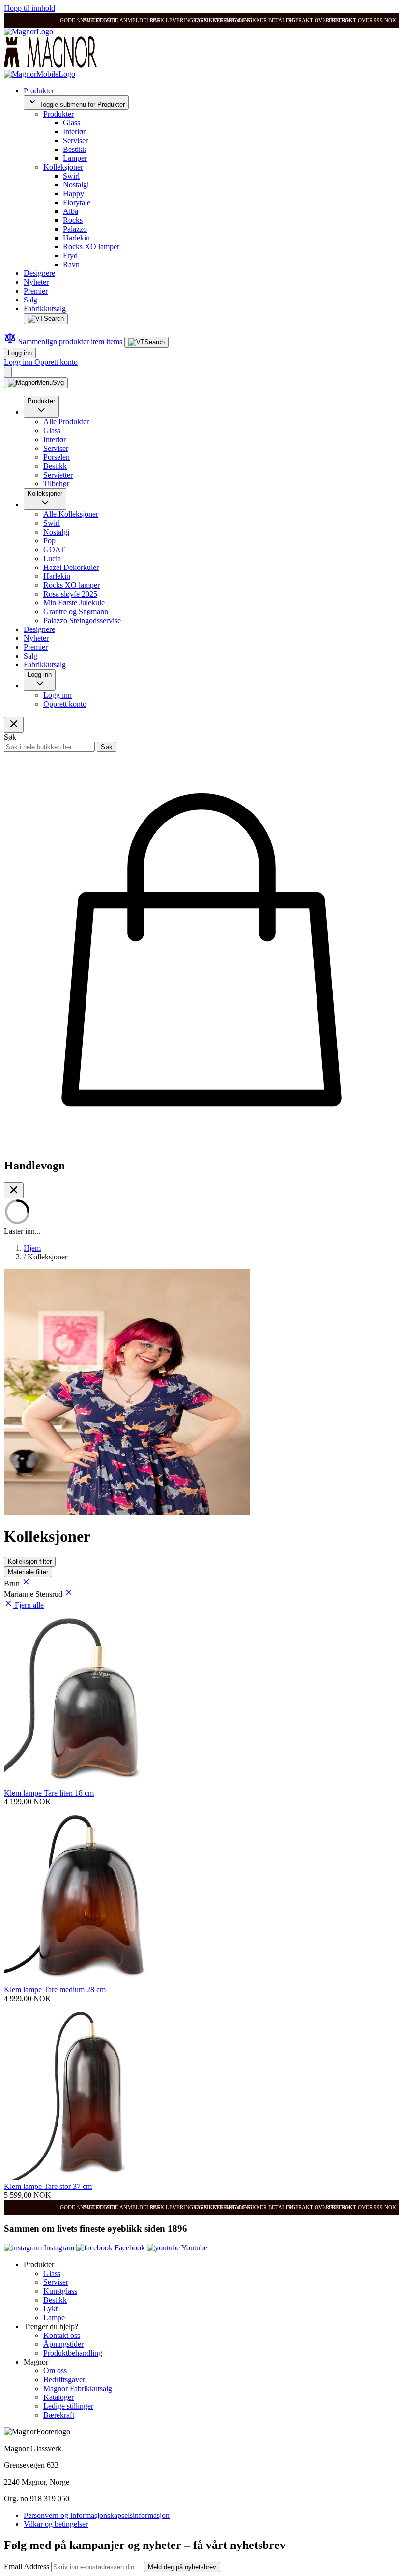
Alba (71, 211)
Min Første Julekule (74, 603)
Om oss (55, 2371)
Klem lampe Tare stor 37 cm (48, 2186)
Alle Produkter (66, 422)
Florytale (77, 202)
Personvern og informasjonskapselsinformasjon (97, 2515)
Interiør (74, 132)
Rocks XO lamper (91, 247)
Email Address (28, 2566)
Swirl (71, 176)
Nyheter (36, 282)
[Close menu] (14, 725)
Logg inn (20, 353)
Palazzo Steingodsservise (82, 620)
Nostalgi (76, 185)
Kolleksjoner (63, 167)
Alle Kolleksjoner (71, 514)
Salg (30, 300)
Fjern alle (29, 1605)
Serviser (75, 140)
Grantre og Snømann (76, 612)
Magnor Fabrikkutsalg (78, 2388)
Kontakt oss (62, 2335)
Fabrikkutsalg (45, 309)
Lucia (52, 558)
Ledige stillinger (68, 2406)
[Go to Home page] (29, 32)
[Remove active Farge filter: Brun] (26, 1583)
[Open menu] (36, 383)
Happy (73, 194)
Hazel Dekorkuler (71, 567)
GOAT (54, 550)
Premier (36, 291)
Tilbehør (56, 484)
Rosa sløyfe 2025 (70, 594)
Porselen (57, 457)
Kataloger (58, 2397)
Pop (49, 541)
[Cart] (8, 372)
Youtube (194, 2248)
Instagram (59, 2248)
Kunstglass (60, 2291)
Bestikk (75, 149)
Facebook (130, 2248)
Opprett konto (56, 362)
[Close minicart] (14, 1190)
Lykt (50, 2309)
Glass (72, 123)
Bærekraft (59, 2415)
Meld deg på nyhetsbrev (182, 2567)
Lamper (75, 158)
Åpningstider (63, 2344)
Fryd (70, 255)
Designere (39, 273)
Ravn (71, 264)
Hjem (32, 1248)
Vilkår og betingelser (56, 2524)
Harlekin (76, 238)
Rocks (73, 220)
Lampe (54, 2318)
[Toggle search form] (46, 319)
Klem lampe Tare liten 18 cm (49, 1793)
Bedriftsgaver (64, 2380)
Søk (107, 747)
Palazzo (75, 229)
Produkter (39, 91)
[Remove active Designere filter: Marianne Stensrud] (69, 1594)
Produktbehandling (73, 2353)
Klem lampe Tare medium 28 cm (55, 1990)
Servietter (58, 475)
